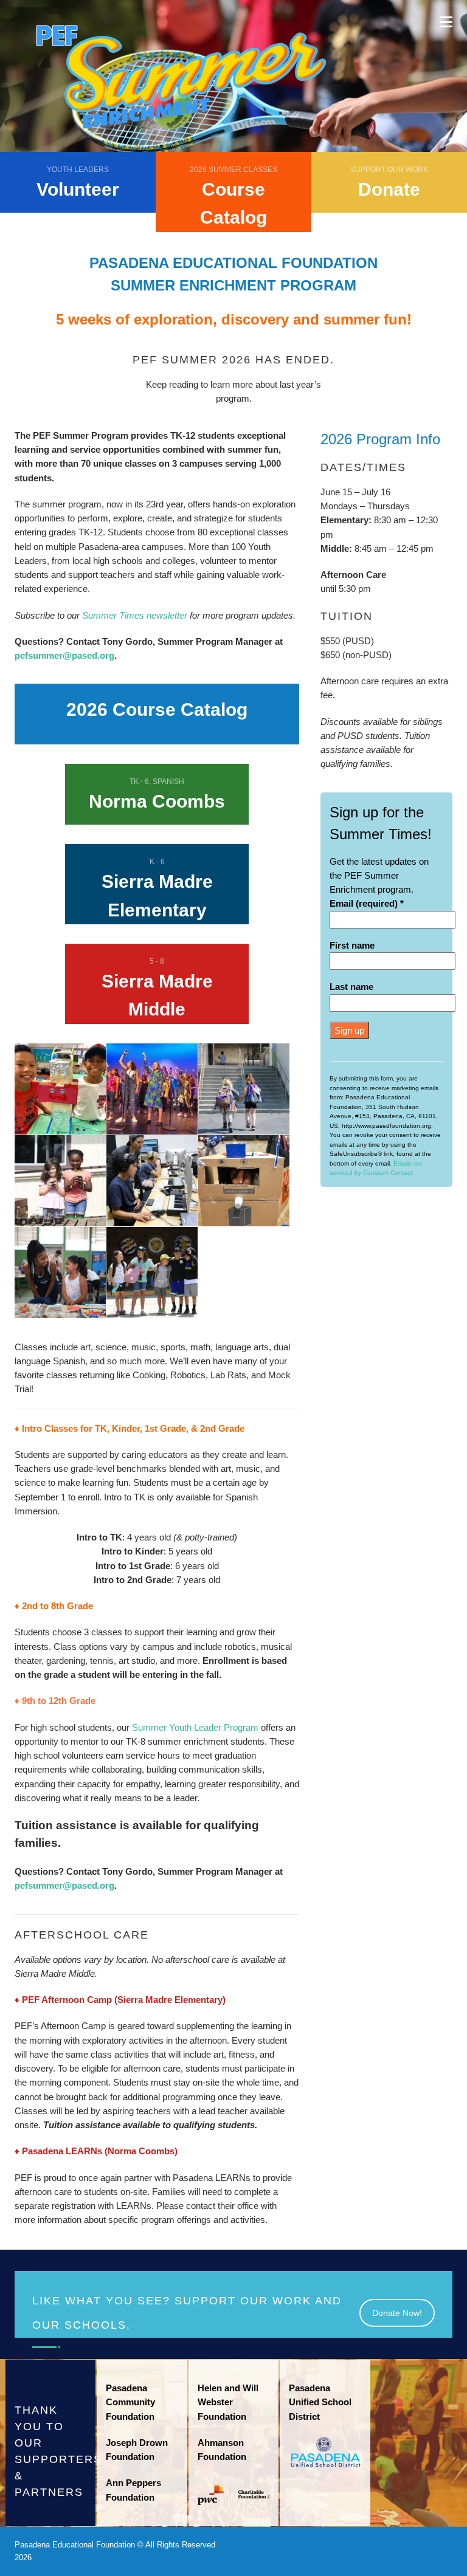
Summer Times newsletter (135, 615)
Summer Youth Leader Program (195, 1727)
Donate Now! (397, 2313)
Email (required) (367, 903)
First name (352, 945)
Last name (351, 987)
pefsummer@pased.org (64, 655)
